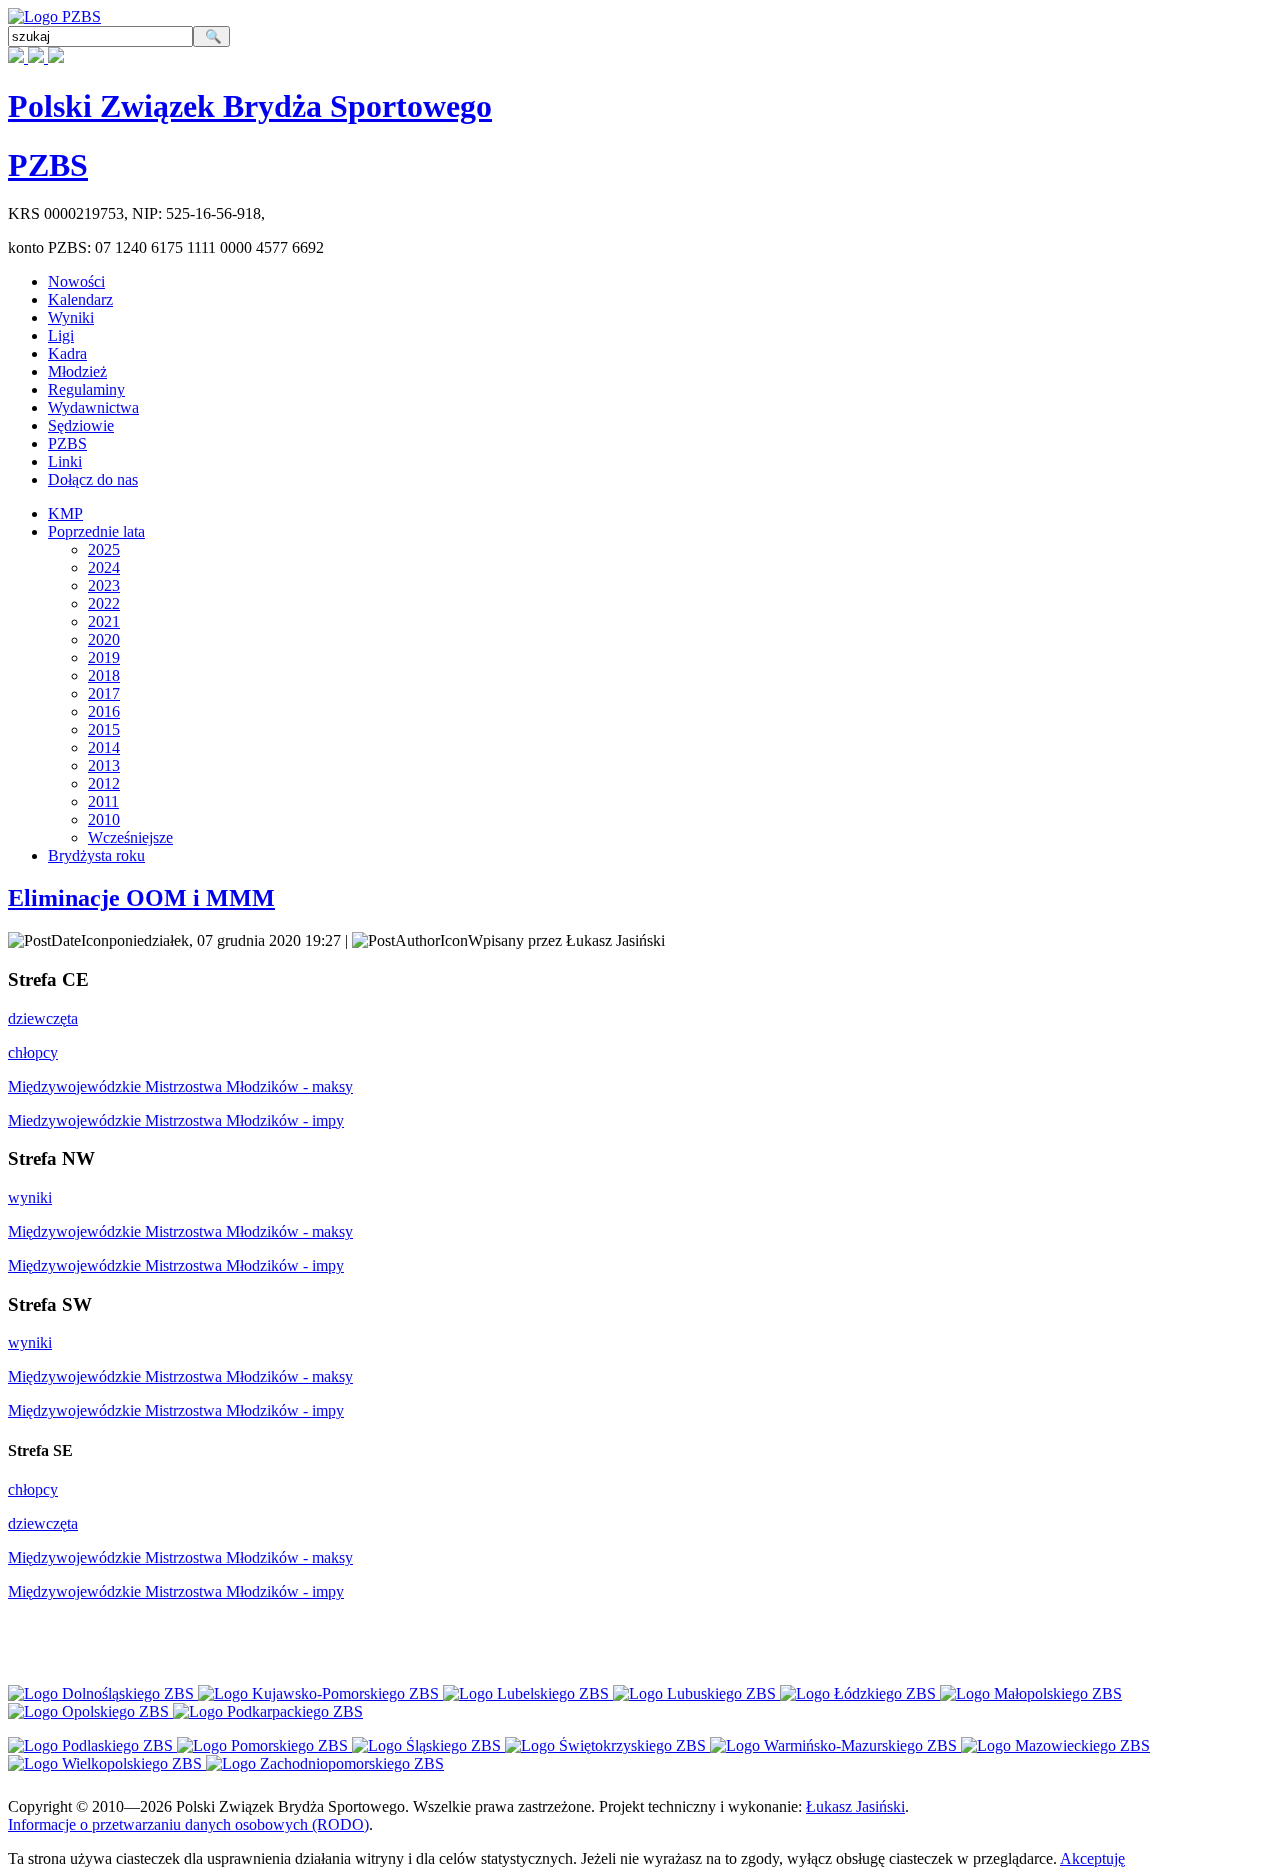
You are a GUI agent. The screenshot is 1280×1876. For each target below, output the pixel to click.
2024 (104, 567)
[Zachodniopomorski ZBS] (325, 1763)
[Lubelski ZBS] (528, 1693)
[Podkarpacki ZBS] (268, 1711)
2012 (104, 783)
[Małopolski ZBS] (1031, 1693)
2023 (104, 585)
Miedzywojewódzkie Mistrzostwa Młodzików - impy (176, 1120)
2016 (104, 711)
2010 (104, 819)
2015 (104, 729)
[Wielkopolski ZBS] (107, 1763)
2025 (104, 549)
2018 (104, 675)
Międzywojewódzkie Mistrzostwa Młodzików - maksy (180, 1086)
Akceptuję (1092, 1858)
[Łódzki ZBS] (860, 1693)
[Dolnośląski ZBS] (103, 1693)
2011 (103, 801)
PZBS (48, 165)
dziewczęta (43, 1018)
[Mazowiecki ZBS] (1055, 1745)
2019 (104, 657)
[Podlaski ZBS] (92, 1745)
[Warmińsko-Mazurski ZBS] (835, 1745)
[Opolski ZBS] (90, 1711)
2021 (104, 621)
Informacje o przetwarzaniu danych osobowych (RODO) (188, 1824)
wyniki (30, 1197)
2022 (104, 603)
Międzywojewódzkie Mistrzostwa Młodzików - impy (176, 1265)
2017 (104, 693)
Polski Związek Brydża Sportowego (250, 106)
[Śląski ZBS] (428, 1745)
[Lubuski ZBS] (696, 1693)
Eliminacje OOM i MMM (141, 898)
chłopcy (33, 1052)
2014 (104, 747)
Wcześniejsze (130, 837)
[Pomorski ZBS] (264, 1745)
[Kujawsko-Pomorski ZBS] (320, 1693)
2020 (104, 639)
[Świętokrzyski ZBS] (607, 1745)
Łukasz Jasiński (855, 1806)
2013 (104, 765)
